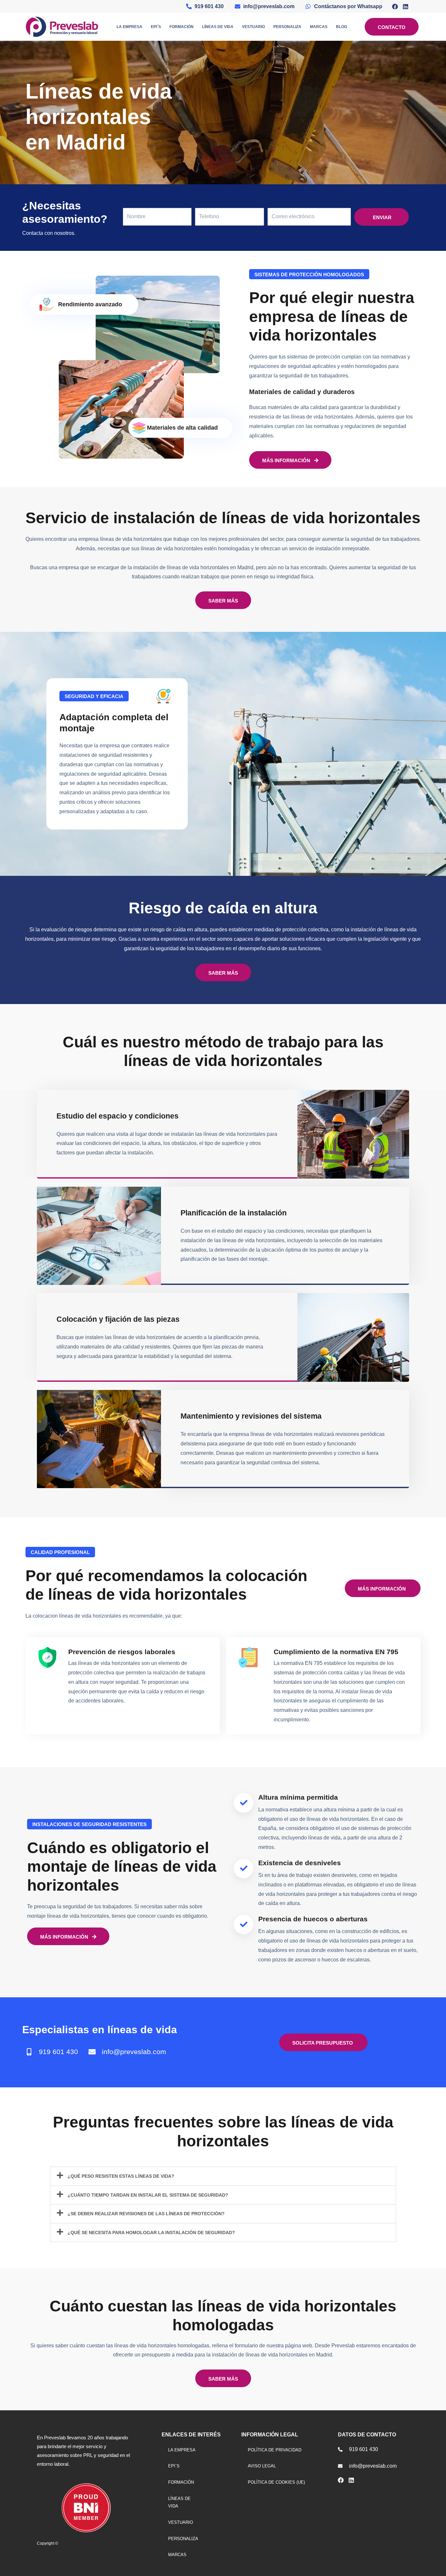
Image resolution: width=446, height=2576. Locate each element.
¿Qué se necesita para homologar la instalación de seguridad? (151, 2233)
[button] (223, 2176)
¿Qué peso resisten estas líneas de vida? (121, 2176)
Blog (342, 27)
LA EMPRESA (182, 2450)
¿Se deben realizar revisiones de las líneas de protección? (146, 2214)
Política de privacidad (275, 2450)
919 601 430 (58, 2052)
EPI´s (156, 27)
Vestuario (253, 27)
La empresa (129, 27)
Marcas (319, 27)
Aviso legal (262, 2466)
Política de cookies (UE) (276, 2482)
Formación (182, 27)
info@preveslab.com (134, 2052)
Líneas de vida (218, 27)
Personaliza (287, 27)
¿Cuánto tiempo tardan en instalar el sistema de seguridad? (148, 2195)
